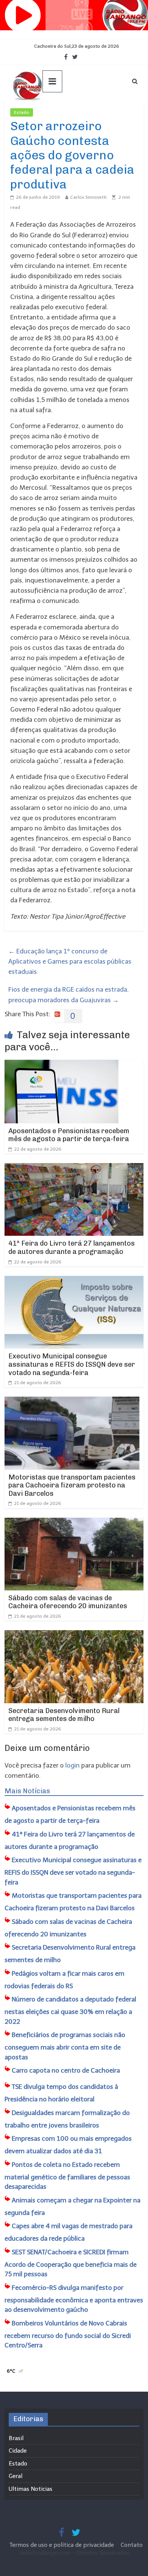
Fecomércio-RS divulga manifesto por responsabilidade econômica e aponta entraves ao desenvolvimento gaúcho (74, 2299)
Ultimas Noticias (56, 112)
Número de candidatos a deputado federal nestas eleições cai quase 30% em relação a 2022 (70, 2010)
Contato (132, 2545)
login (72, 1765)
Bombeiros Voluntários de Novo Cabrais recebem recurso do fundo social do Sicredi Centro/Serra (68, 2334)
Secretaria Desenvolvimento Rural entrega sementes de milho (64, 1715)
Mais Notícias (27, 1791)
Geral (16, 2476)
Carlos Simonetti (88, 197)
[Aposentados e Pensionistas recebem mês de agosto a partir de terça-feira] (61, 1065)
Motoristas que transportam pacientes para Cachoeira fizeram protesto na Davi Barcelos (72, 1485)
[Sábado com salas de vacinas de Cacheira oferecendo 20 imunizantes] (74, 1523)
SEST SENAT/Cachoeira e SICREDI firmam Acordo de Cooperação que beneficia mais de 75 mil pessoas (71, 2263)
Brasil (16, 2438)
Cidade (18, 2451)
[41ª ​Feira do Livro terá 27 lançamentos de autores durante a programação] (74, 1168)
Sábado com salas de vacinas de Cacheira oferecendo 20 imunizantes (68, 1602)
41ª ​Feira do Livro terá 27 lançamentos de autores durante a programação (72, 1248)
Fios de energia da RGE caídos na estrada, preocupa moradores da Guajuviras (68, 994)
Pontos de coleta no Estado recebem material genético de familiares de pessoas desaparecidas (67, 2176)
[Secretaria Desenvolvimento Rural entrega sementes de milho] (74, 1635)
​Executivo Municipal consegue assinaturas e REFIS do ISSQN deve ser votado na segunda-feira (72, 1364)
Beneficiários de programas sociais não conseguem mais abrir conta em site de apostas (65, 2046)
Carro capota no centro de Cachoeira (66, 2070)
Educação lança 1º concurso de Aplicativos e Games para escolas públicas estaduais (70, 961)
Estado (22, 112)
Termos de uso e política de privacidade (62, 2545)
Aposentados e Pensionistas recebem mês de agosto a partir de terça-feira (69, 1135)
